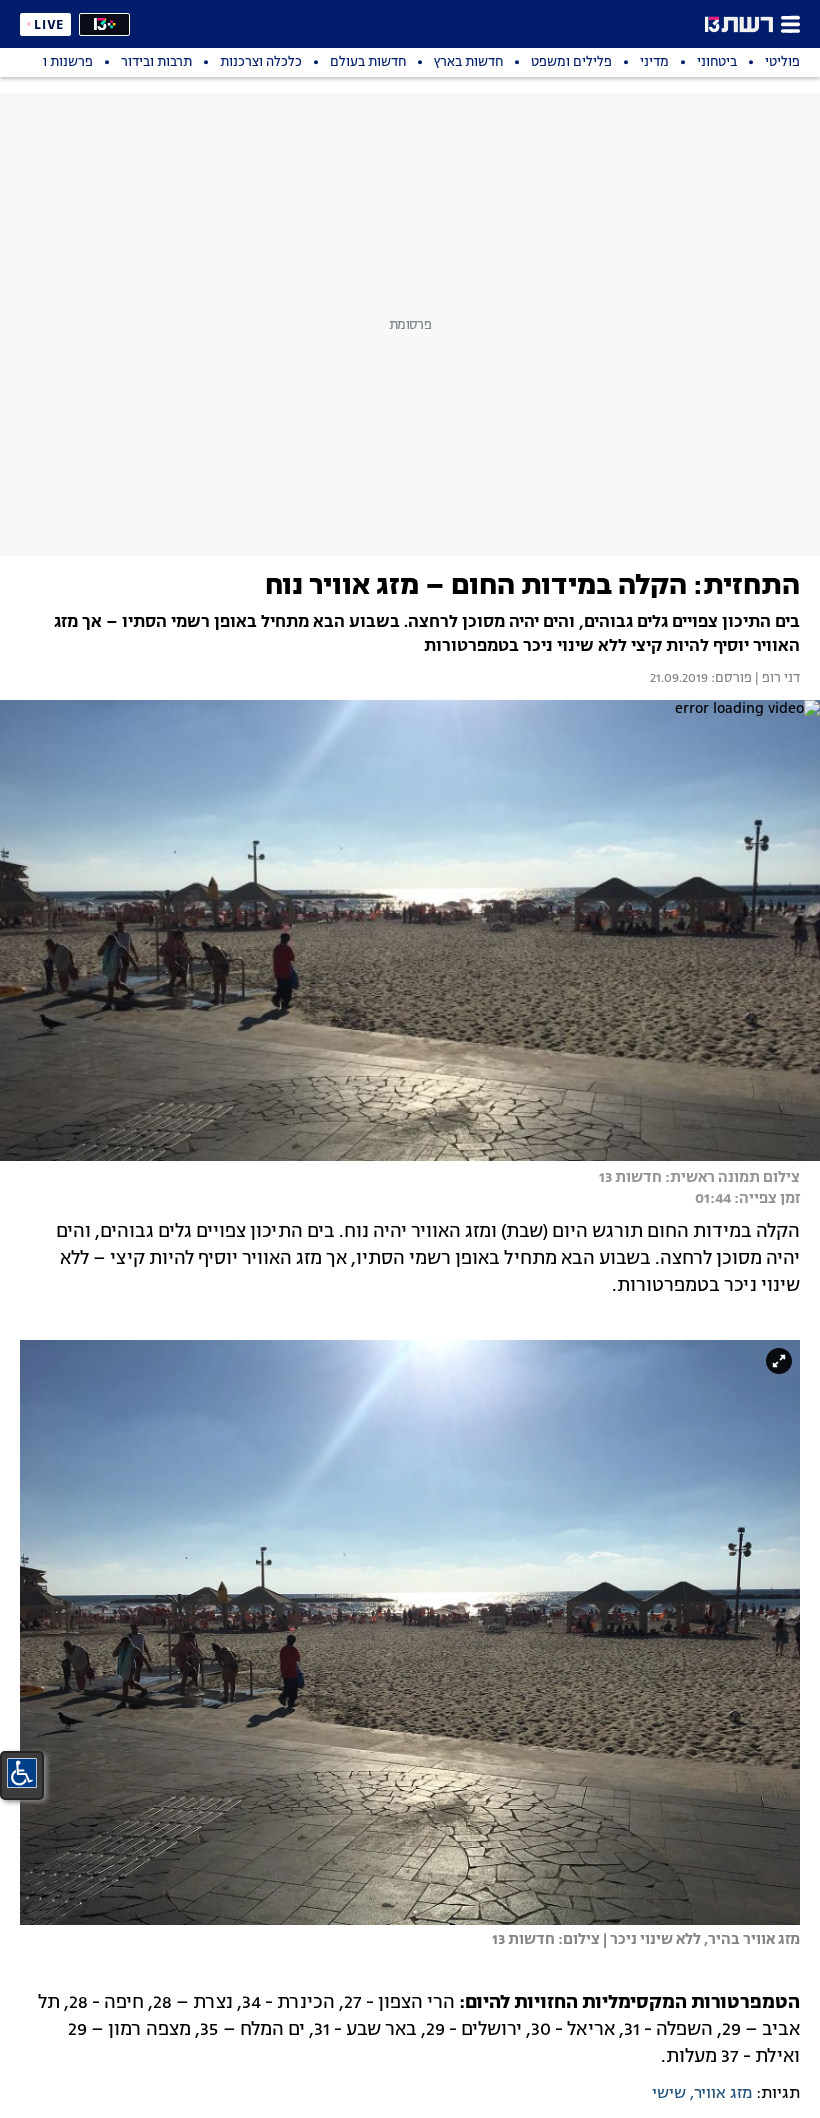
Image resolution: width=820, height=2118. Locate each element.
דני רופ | (776, 679)
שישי (669, 2094)
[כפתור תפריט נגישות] (22, 1773)
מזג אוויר (723, 2094)
